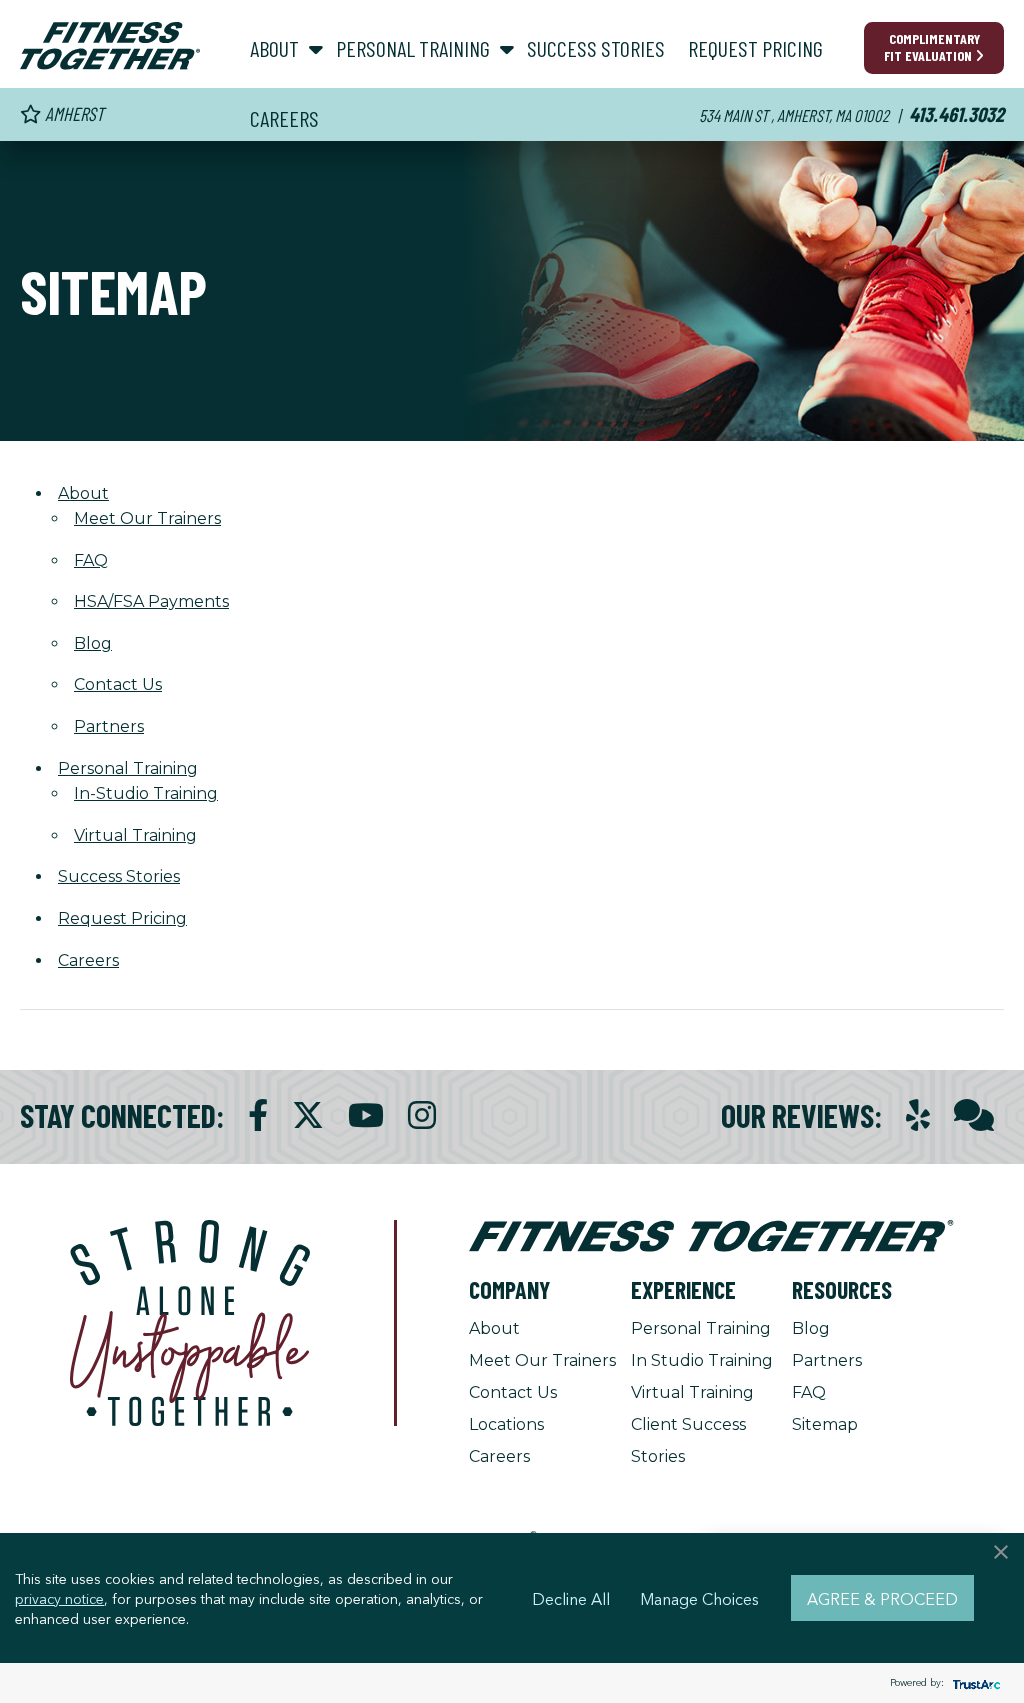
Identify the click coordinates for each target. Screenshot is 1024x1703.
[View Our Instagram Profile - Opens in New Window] (422, 1115)
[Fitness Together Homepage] (110, 46)
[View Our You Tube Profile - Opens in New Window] (366, 1115)
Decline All (571, 1598)
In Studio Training (702, 1360)
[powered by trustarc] (974, 1683)
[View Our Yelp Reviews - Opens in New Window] (918, 1115)
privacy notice (59, 1598)
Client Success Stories (688, 1440)
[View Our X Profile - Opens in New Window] (308, 1115)
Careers (499, 1456)
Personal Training (701, 1328)
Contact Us (118, 684)
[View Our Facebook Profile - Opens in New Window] (258, 1115)
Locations (506, 1424)
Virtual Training (135, 835)
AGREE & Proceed (882, 1598)
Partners (109, 726)
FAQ (91, 560)
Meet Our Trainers (147, 518)
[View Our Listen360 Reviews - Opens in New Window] (974, 1115)
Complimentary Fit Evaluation (932, 47)
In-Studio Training (146, 793)
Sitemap (825, 1424)
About (494, 1328)
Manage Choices (699, 1598)
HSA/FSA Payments (151, 601)
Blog (93, 643)
